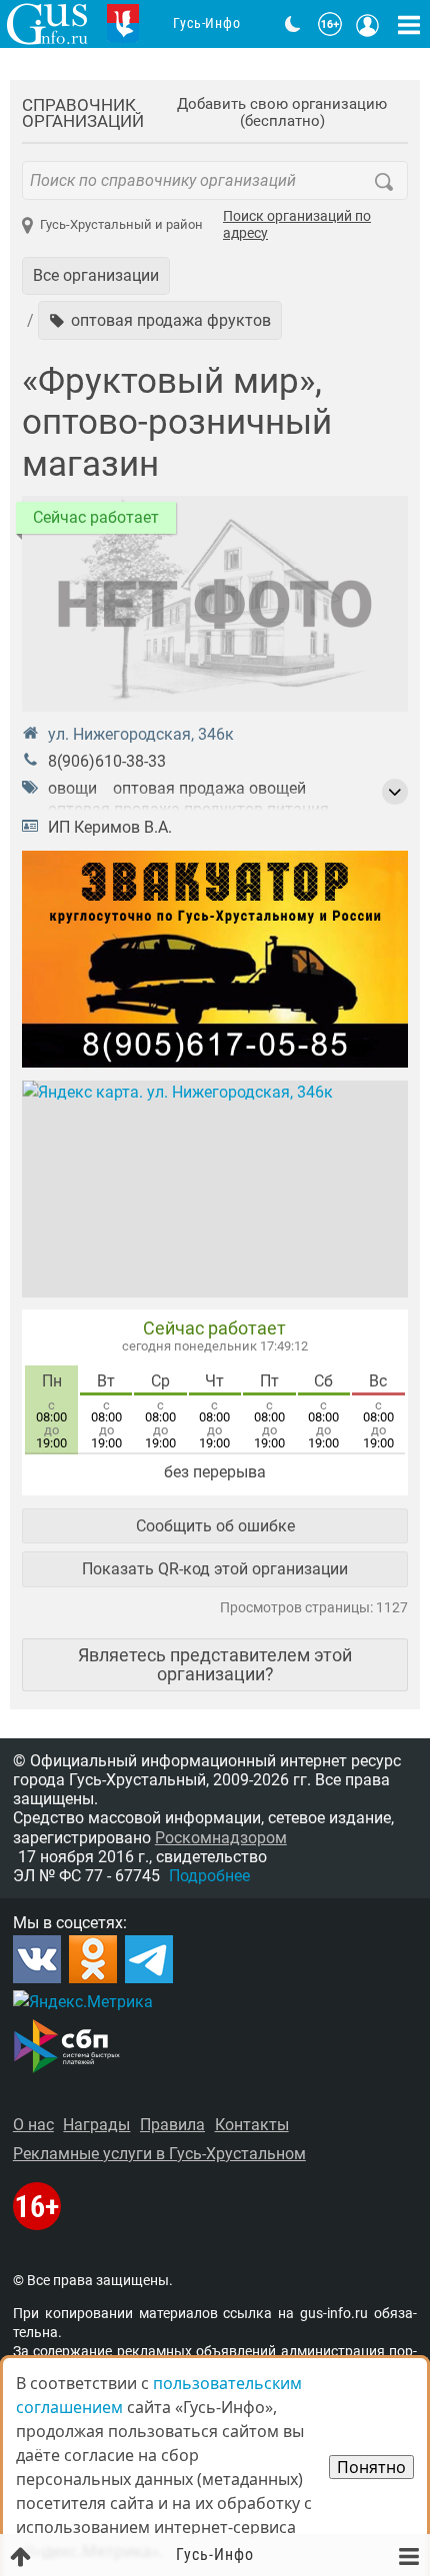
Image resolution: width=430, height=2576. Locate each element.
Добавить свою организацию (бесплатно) (282, 113)
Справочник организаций (83, 113)
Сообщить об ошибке (215, 1526)
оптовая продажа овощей (209, 788)
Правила (172, 2125)
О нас (33, 2125)
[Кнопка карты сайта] (409, 24)
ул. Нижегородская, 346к (141, 734)
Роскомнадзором (221, 1838)
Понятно (371, 2467)
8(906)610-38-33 (107, 761)
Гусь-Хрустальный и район (121, 224)
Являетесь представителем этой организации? (215, 1664)
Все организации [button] (96, 275)
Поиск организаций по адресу (297, 225)
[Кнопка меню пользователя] (368, 24)
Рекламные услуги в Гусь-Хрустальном (159, 2154)
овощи (72, 788)
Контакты (252, 2125)
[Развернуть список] (395, 792)
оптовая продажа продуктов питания (188, 809)
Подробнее (209, 1876)
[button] (160, 320)
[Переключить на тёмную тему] (293, 24)
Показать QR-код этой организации (215, 1569)
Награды (96, 2125)
